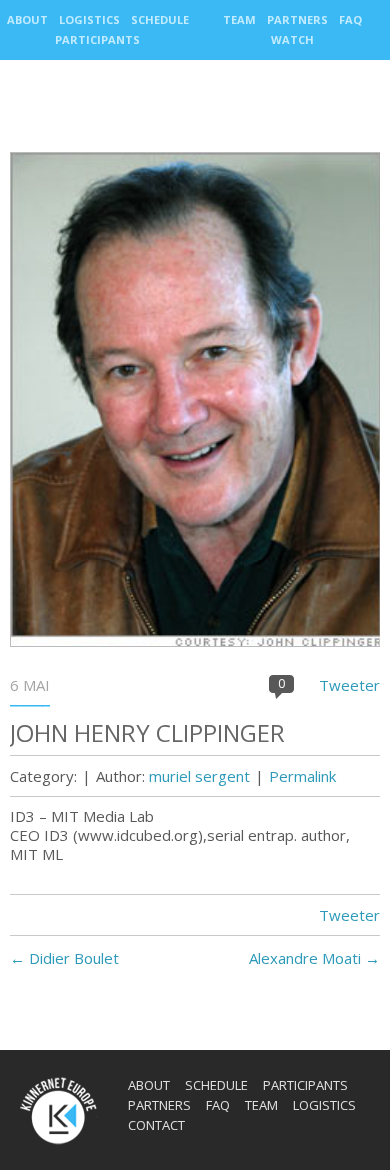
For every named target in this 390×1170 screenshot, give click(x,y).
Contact (156, 1125)
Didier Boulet (64, 958)
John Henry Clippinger (147, 732)
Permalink (302, 776)
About (27, 19)
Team (239, 19)
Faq (350, 19)
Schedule (160, 19)
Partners (297, 19)
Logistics (89, 19)
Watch (292, 39)
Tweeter (349, 685)
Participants (97, 39)
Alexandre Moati (314, 958)
